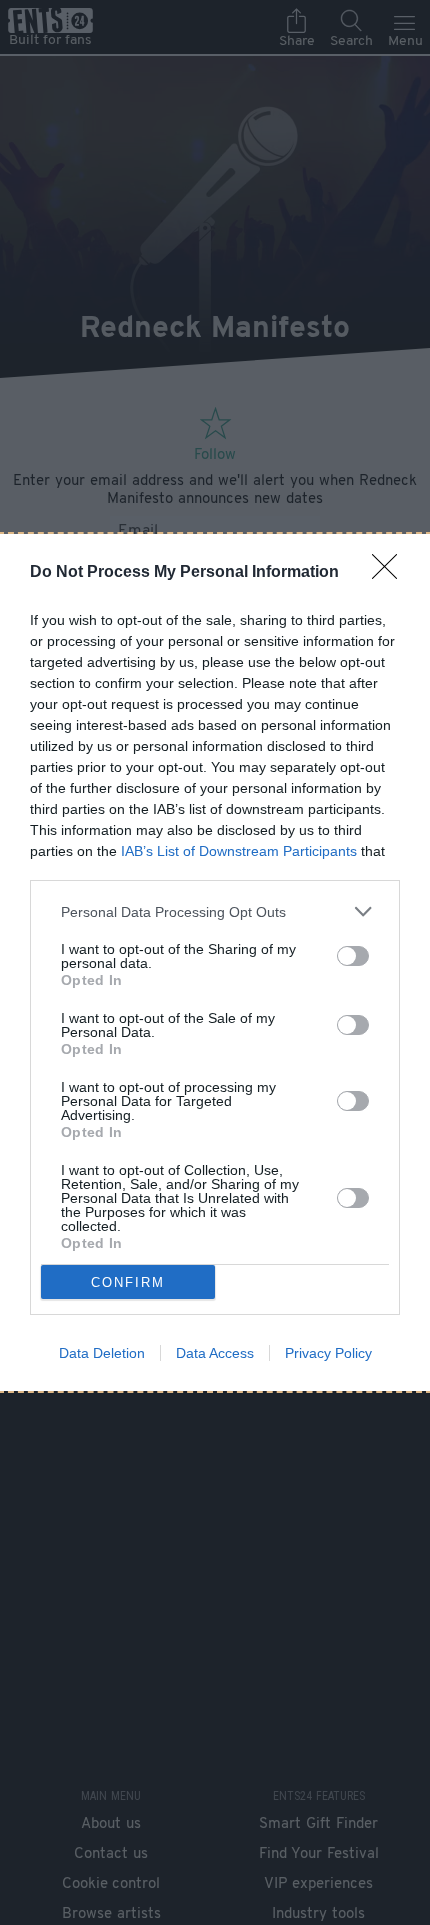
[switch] (353, 956)
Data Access (215, 1353)
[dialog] (215, 962)
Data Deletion (102, 1353)
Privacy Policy (328, 1353)
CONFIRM (128, 1282)
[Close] (391, 573)
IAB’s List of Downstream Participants (239, 851)
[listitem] (215, 911)
